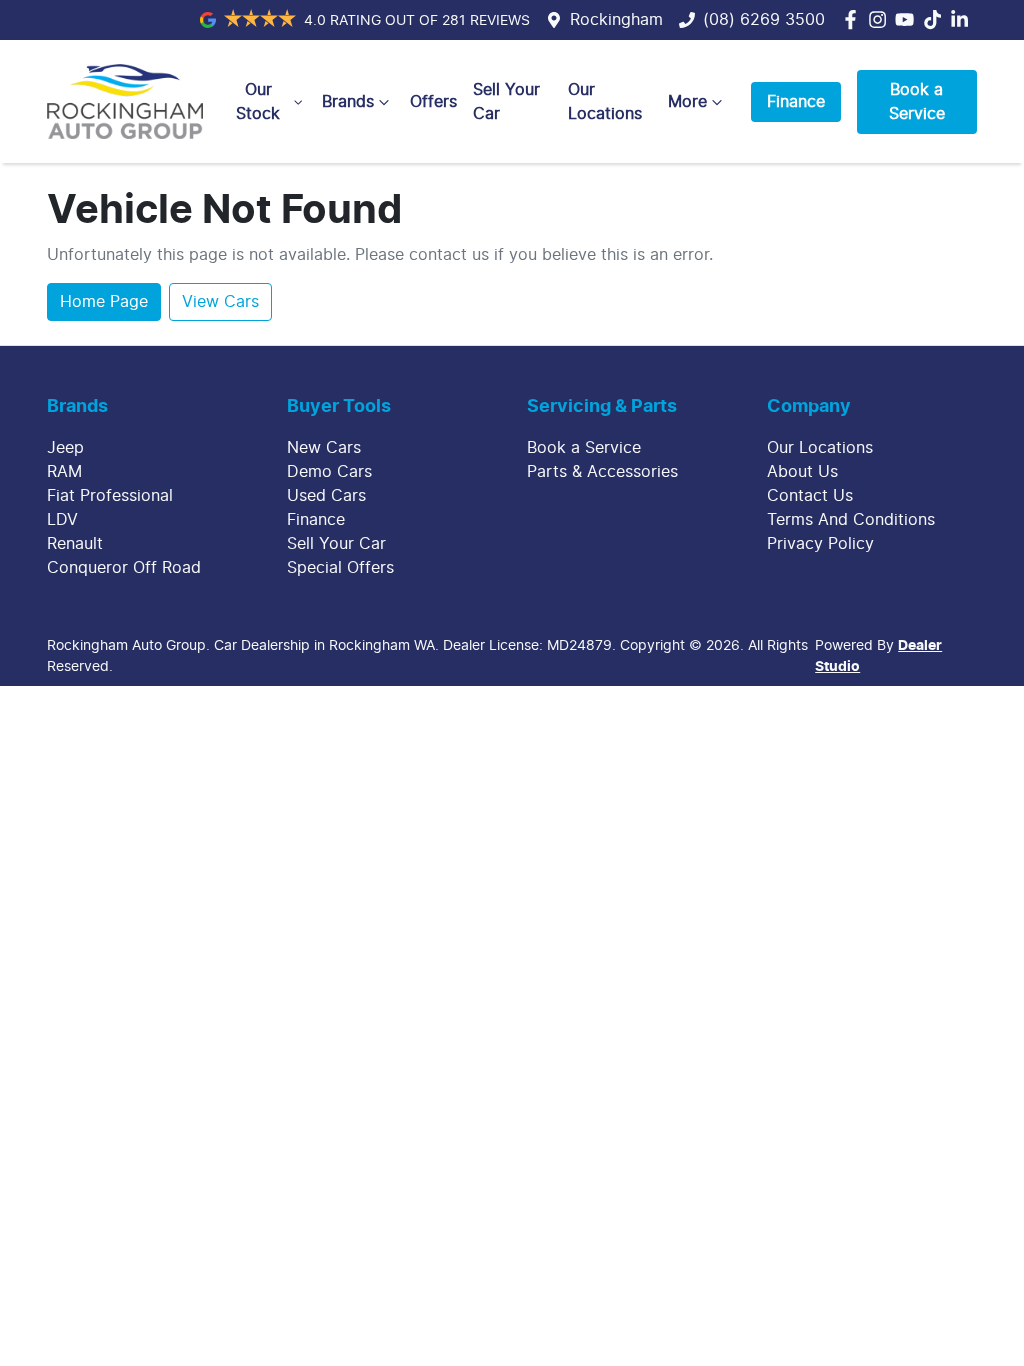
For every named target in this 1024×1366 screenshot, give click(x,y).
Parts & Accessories (602, 472)
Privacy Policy (820, 544)
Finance (796, 102)
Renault (75, 544)
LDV (62, 520)
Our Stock (258, 102)
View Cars (220, 302)
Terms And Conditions (851, 520)
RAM (64, 472)
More (687, 102)
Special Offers (340, 568)
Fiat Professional (110, 496)
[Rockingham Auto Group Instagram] (881, 19)
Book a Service (917, 102)
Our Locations (605, 102)
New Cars (324, 448)
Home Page (104, 302)
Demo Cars (329, 472)
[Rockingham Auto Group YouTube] (908, 19)
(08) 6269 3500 (764, 20)
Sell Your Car (506, 102)
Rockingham (616, 20)
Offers (433, 102)
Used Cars (326, 496)
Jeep (65, 448)
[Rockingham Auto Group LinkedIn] (963, 19)
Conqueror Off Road (124, 568)
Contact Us (810, 496)
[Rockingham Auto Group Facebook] (854, 19)
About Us (802, 472)
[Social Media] (936, 19)
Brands (348, 102)
